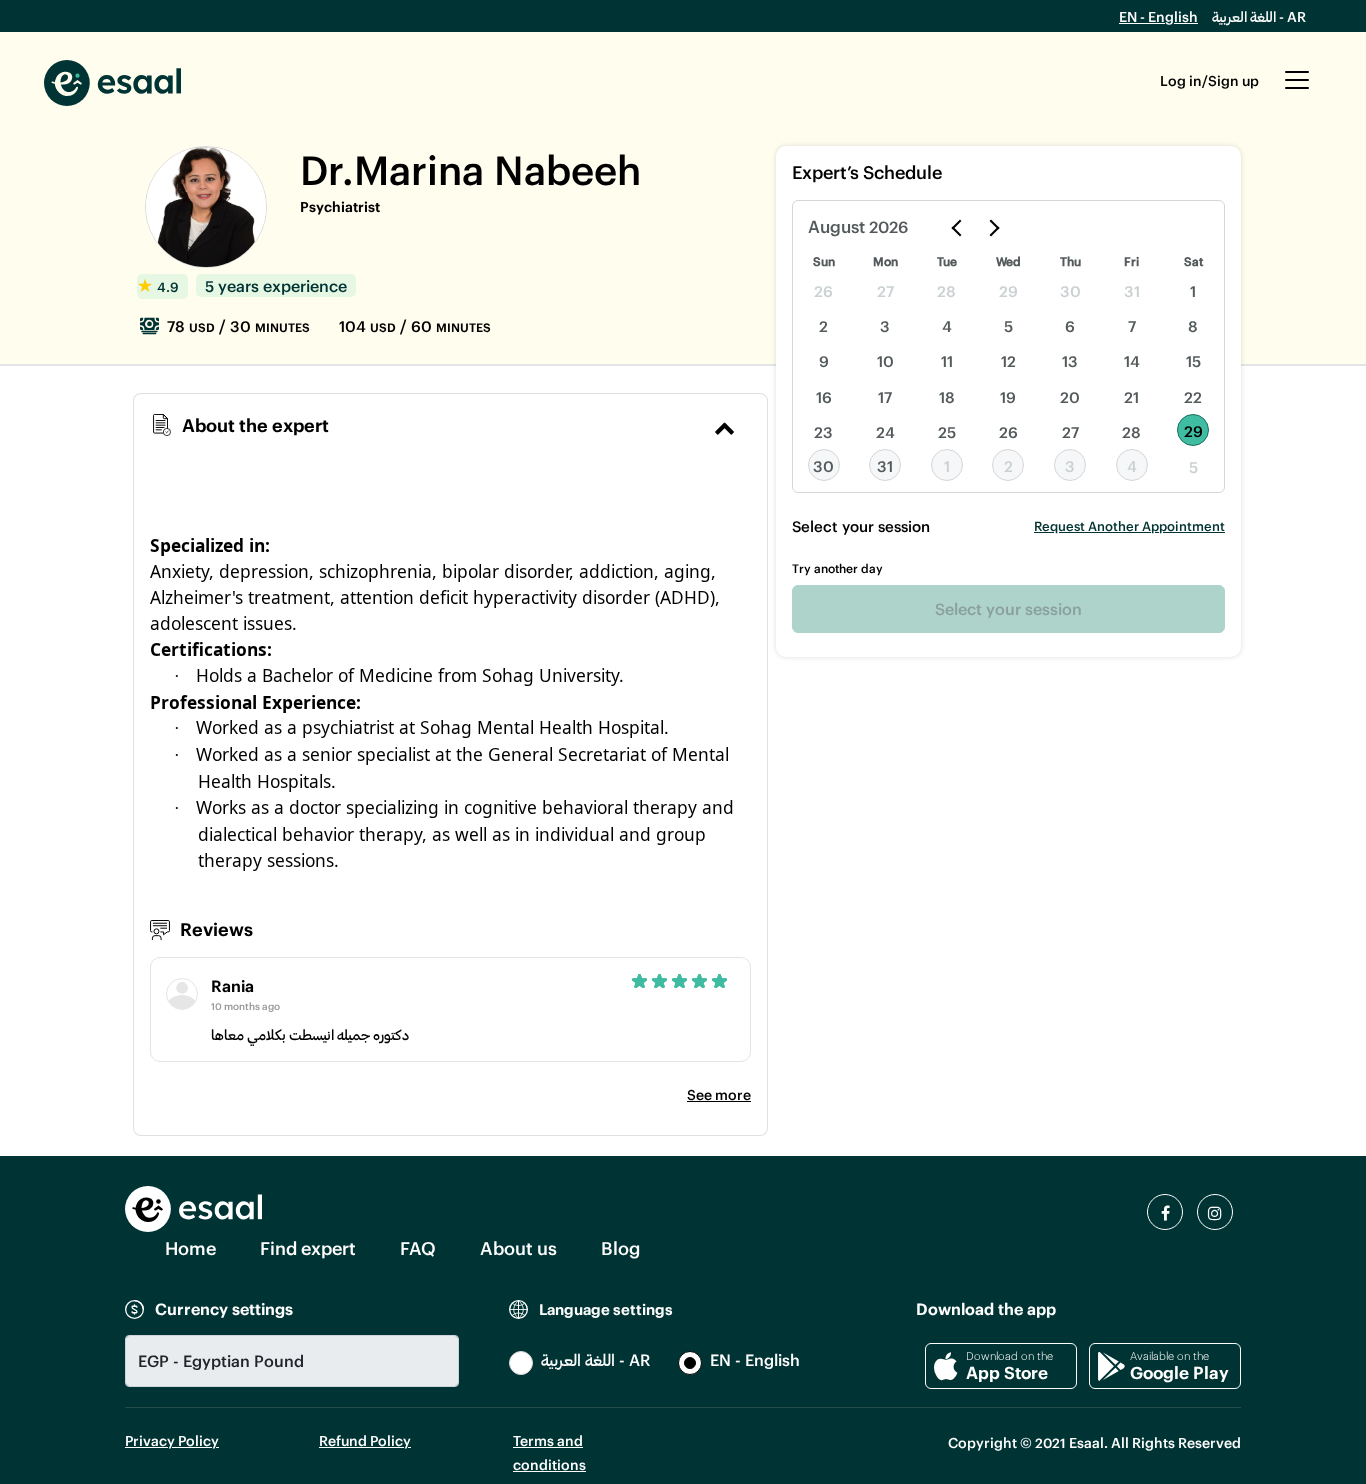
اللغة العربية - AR (1259, 16)
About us (518, 1248)
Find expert (308, 1248)
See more (719, 1094)
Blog (620, 1248)
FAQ (418, 1248)
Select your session (1008, 608)
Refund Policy (365, 1440)
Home (190, 1248)
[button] (1297, 90)
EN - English (1158, 16)
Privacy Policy (172, 1440)
